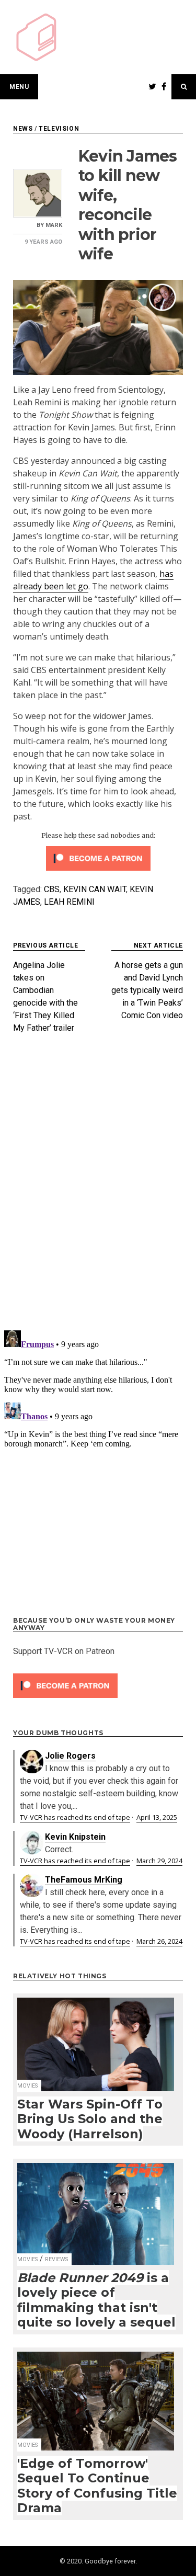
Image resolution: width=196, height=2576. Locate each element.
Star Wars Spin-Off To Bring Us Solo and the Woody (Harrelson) (90, 2119)
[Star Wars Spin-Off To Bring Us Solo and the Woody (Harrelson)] (96, 2038)
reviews (56, 2259)
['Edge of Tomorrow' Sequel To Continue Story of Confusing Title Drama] (96, 2395)
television (59, 129)
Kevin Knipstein (75, 1837)
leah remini (69, 902)
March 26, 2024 (159, 1941)
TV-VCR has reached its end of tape (75, 1817)
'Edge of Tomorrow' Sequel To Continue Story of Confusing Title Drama (97, 2486)
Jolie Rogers (70, 1756)
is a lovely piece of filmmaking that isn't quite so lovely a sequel (96, 2300)
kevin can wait (95, 889)
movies (27, 2086)
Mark (54, 225)
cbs (52, 889)
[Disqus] (98, 1186)
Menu (19, 87)
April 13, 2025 (157, 1817)
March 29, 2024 (159, 1861)
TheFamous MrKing (84, 1880)
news (23, 129)
